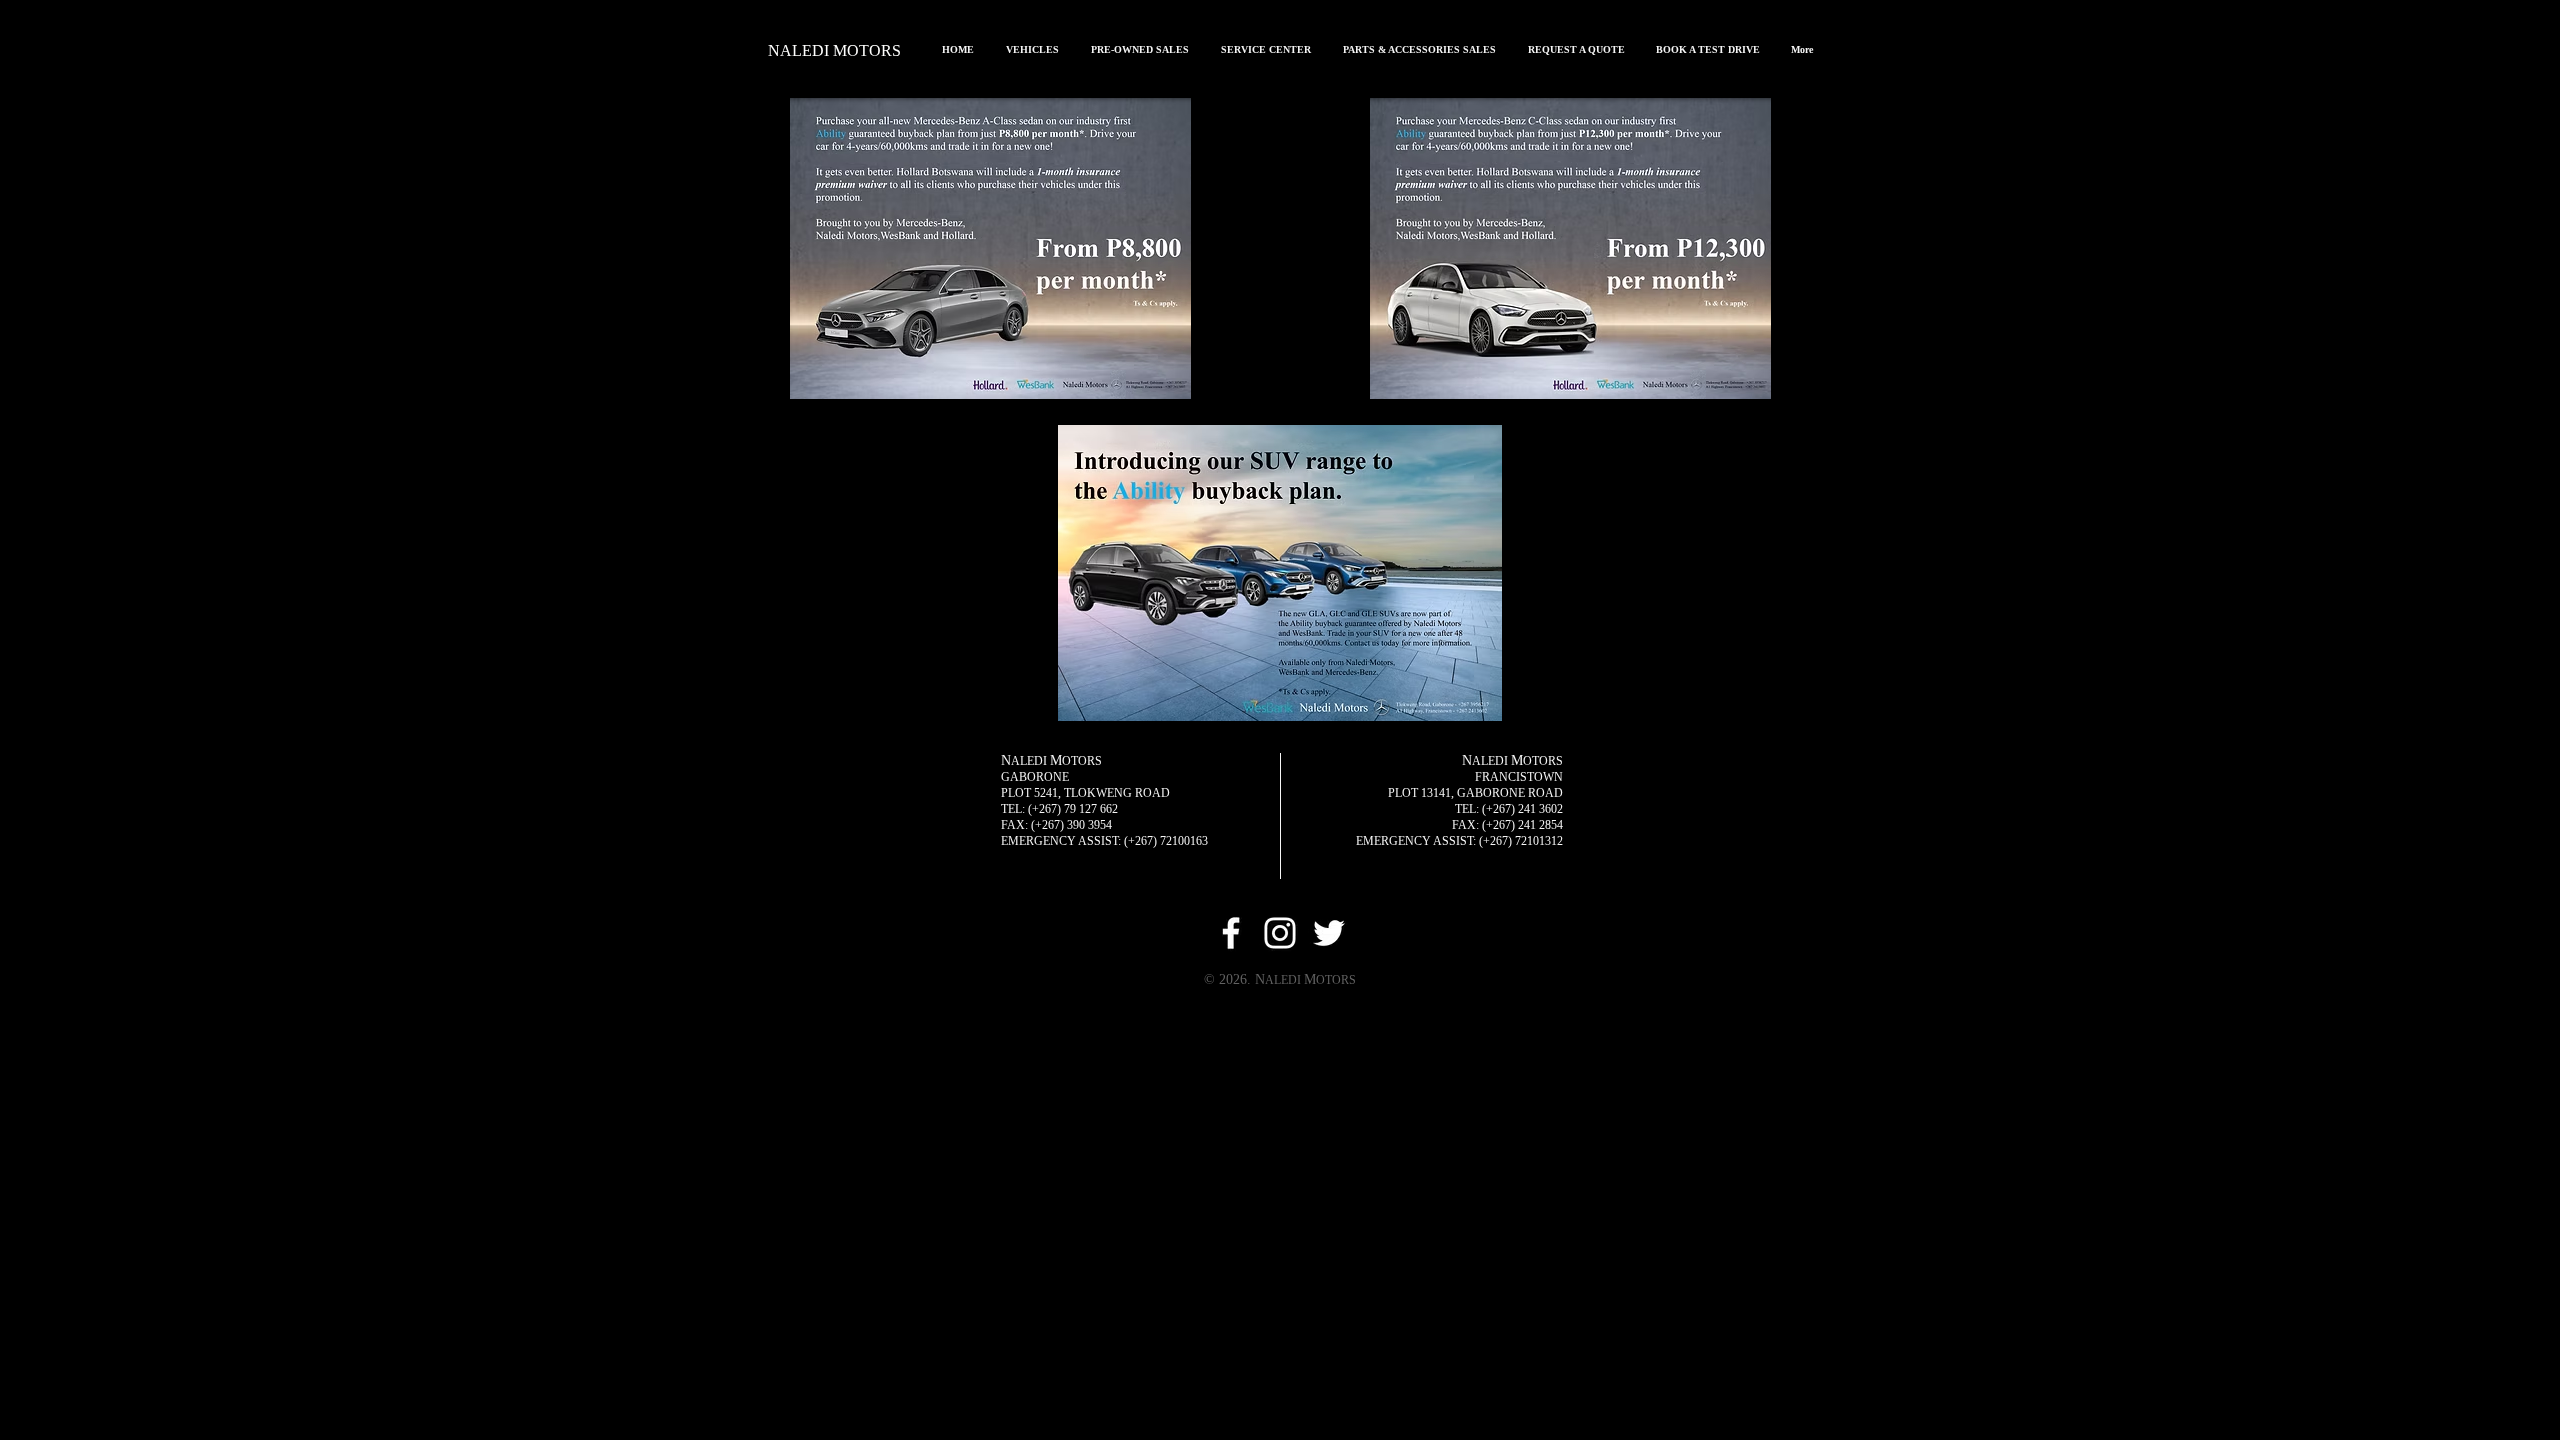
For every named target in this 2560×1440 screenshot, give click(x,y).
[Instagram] (1280, 933)
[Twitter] (1329, 933)
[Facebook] (1231, 933)
